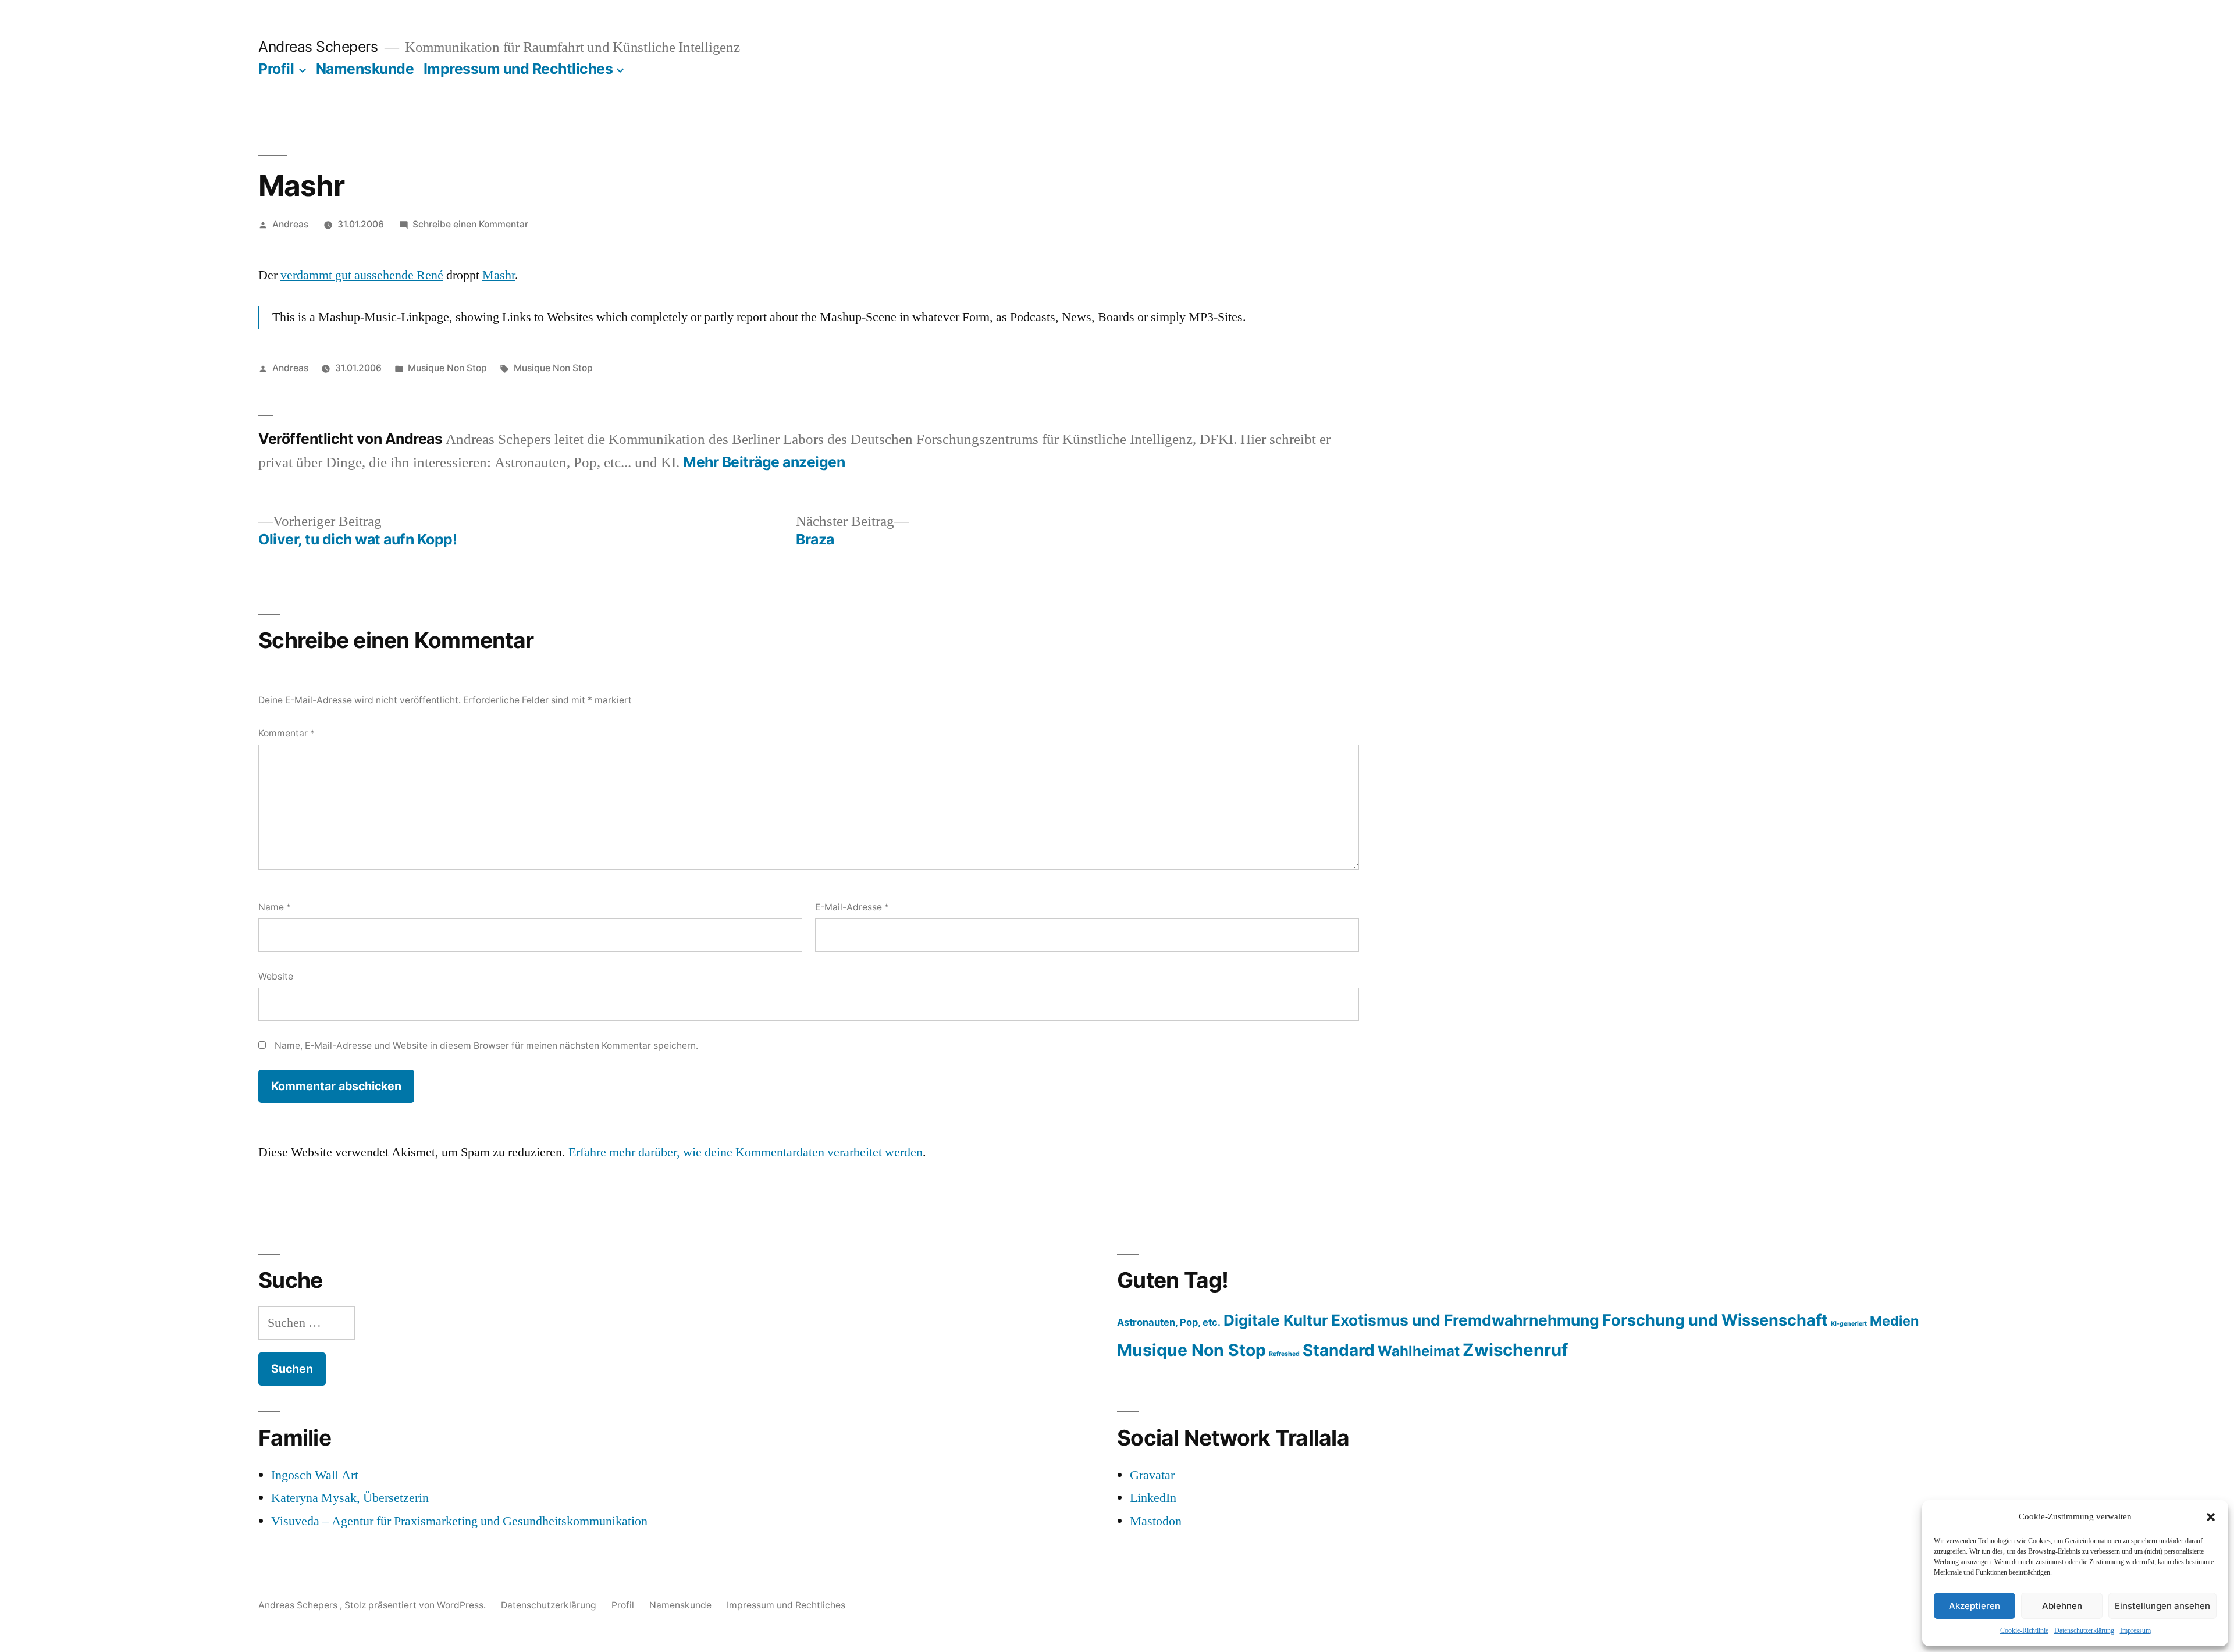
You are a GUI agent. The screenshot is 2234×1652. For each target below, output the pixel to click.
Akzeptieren (1975, 1606)
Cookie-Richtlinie (2024, 1631)
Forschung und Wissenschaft (1715, 1320)
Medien (1894, 1321)
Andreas (290, 224)
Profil (276, 69)
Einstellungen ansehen (2162, 1606)
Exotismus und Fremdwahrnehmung (1465, 1320)
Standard (1339, 1350)
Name (275, 907)
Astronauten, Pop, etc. (1169, 1322)
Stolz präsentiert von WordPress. (416, 1605)
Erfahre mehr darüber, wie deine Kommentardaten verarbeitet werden (746, 1152)
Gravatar (1152, 1475)
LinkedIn (1153, 1498)
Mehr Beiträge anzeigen (764, 462)
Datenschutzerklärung (2084, 1631)
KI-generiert (1849, 1324)
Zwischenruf (1515, 1350)
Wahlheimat (1419, 1351)
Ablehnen (2062, 1606)
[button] (2211, 1517)
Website (276, 976)
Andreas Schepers (320, 47)
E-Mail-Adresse (852, 907)
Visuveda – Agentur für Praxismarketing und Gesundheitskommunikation (459, 1521)
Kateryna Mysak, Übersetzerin (350, 1498)
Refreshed (1284, 1354)
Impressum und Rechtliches (518, 69)
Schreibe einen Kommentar (470, 224)
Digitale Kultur (1276, 1320)
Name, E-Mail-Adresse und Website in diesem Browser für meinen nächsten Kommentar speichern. (486, 1046)
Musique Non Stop (447, 368)
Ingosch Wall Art (315, 1475)
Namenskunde (365, 69)
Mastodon (1156, 1521)
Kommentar (287, 733)
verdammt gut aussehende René (362, 275)
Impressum (2135, 1631)
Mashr (499, 275)
